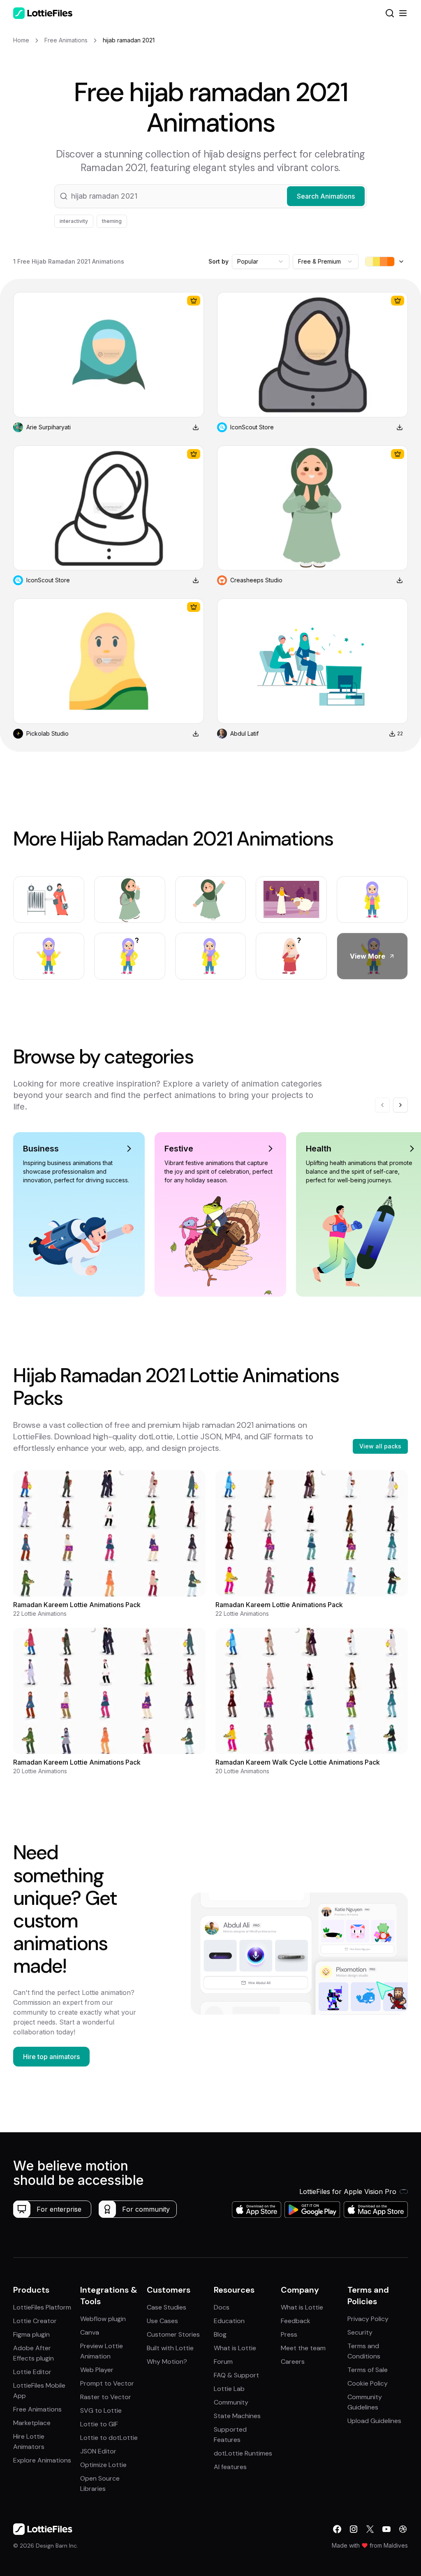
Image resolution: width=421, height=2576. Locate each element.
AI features (230, 2467)
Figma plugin (31, 2334)
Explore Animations (42, 2460)
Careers (293, 2362)
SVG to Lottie (101, 2410)
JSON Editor (98, 2451)
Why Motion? (167, 2362)
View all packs (380, 1446)
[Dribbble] (403, 2529)
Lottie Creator (35, 2321)
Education (229, 2321)
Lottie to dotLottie (109, 2438)
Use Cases (162, 2321)
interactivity (74, 221)
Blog (220, 2334)
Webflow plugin (103, 2319)
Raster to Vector (106, 2397)
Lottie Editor (32, 2372)
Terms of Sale (368, 2370)
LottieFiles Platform (42, 2307)
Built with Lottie (170, 2348)
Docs (222, 2307)
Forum (223, 2362)
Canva (90, 2332)
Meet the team (303, 2348)
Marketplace (32, 2423)
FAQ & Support (236, 2375)
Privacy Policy (368, 2319)
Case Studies (167, 2307)
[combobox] (261, 262)
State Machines (237, 2416)
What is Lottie (235, 2348)
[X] (370, 2529)
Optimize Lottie (103, 2465)
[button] (210, 196)
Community (231, 2402)
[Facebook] (337, 2529)
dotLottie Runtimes (243, 2453)
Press (289, 2334)
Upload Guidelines (374, 2421)
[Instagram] (354, 2529)
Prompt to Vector (107, 2383)
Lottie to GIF (99, 2424)
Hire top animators (51, 2057)
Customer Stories (173, 2334)
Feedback (296, 2321)
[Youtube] (386, 2529)
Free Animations (37, 2409)
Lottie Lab (229, 2389)
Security (360, 2332)
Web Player (97, 2370)
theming (112, 221)
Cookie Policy (368, 2383)
